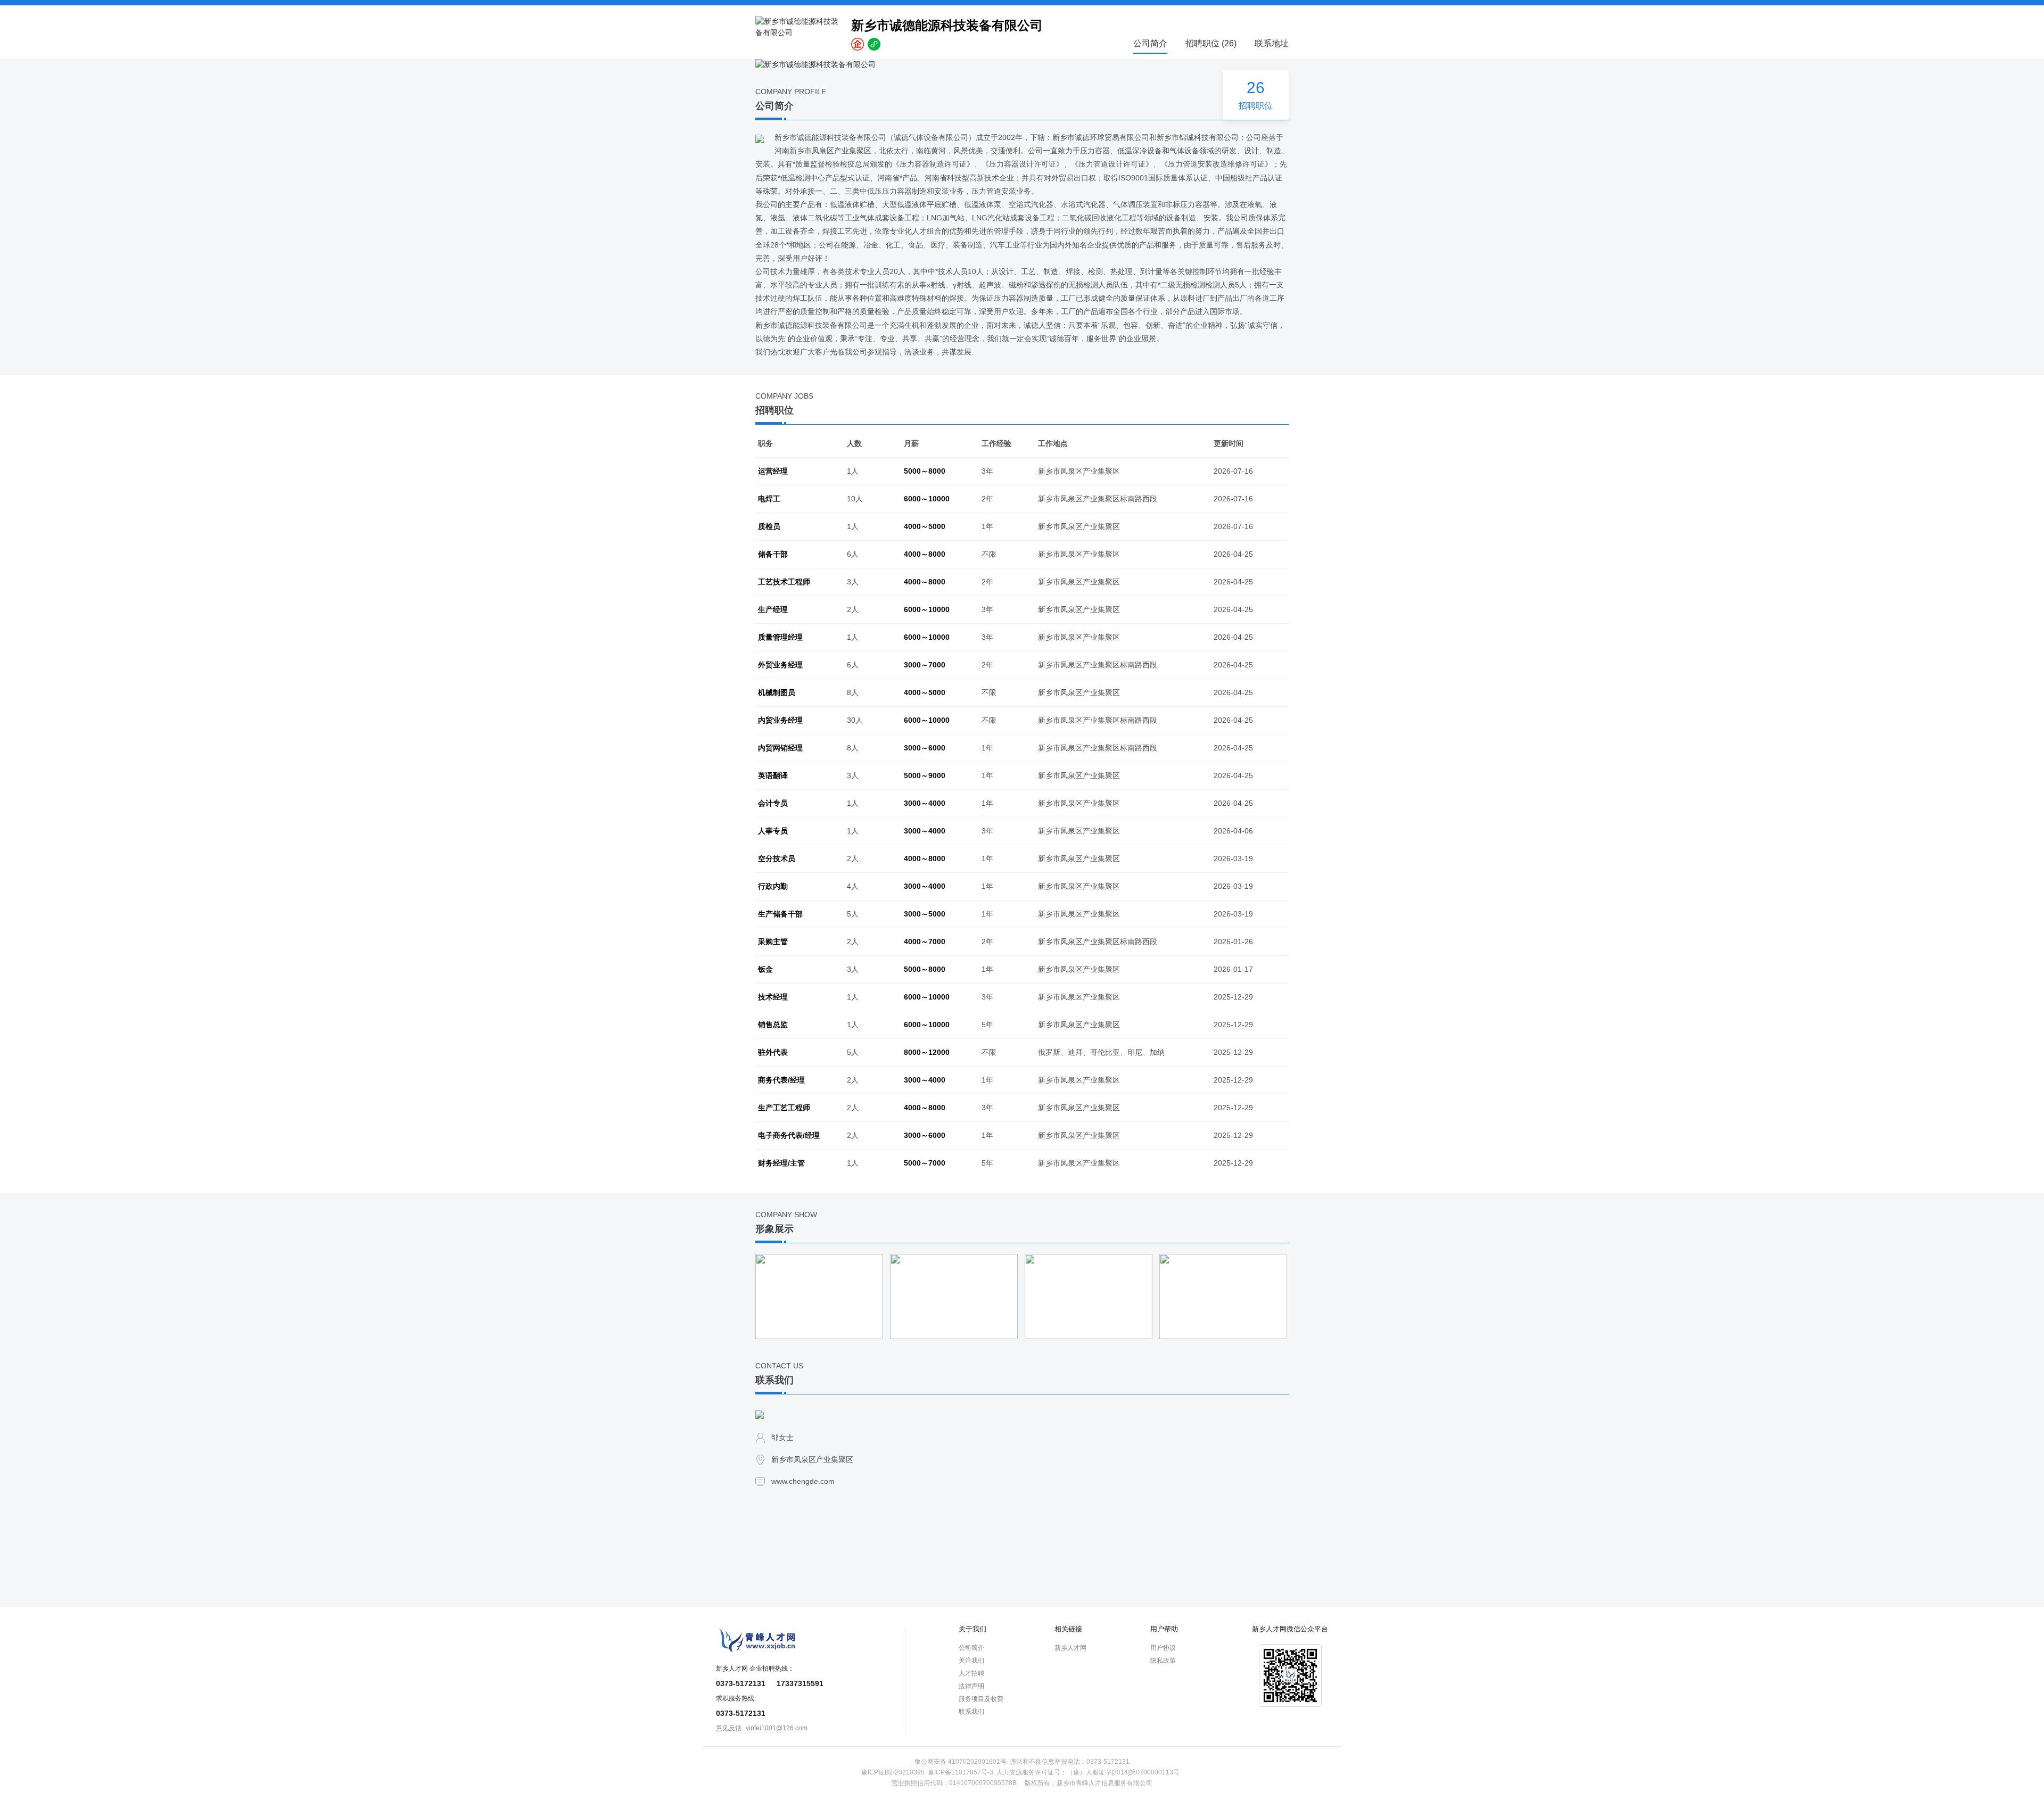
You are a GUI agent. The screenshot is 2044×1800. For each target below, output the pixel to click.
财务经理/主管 (781, 1163)
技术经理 (773, 997)
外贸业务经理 (780, 665)
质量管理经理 (780, 637)
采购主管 (773, 942)
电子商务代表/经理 (789, 1135)
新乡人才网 (1070, 1648)
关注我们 (971, 1661)
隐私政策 (1163, 1661)
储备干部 (773, 554)
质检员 (769, 526)
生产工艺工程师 (784, 1108)
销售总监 (773, 1025)
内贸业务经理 (780, 720)
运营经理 (773, 471)
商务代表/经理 (781, 1080)
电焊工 (769, 499)
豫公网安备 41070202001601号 (961, 1762)
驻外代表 (773, 1052)
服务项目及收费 (981, 1699)
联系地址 (1272, 43)
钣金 (765, 969)
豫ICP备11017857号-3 (961, 1772)
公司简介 (1150, 43)
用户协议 (1163, 1648)
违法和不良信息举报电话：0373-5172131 (1070, 1762)
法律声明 (971, 1686)
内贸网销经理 (780, 748)
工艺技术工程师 (784, 582)
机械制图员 (777, 692)
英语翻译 (773, 775)
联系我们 (971, 1712)
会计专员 (773, 803)
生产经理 (773, 609)
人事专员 (773, 831)
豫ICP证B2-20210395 (893, 1772)
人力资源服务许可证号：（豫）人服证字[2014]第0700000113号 (1088, 1772)
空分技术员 (777, 858)
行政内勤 (773, 886)
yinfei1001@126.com (777, 1728)
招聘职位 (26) (1211, 43)
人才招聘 (971, 1673)
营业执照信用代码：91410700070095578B (954, 1783)
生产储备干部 (780, 914)
